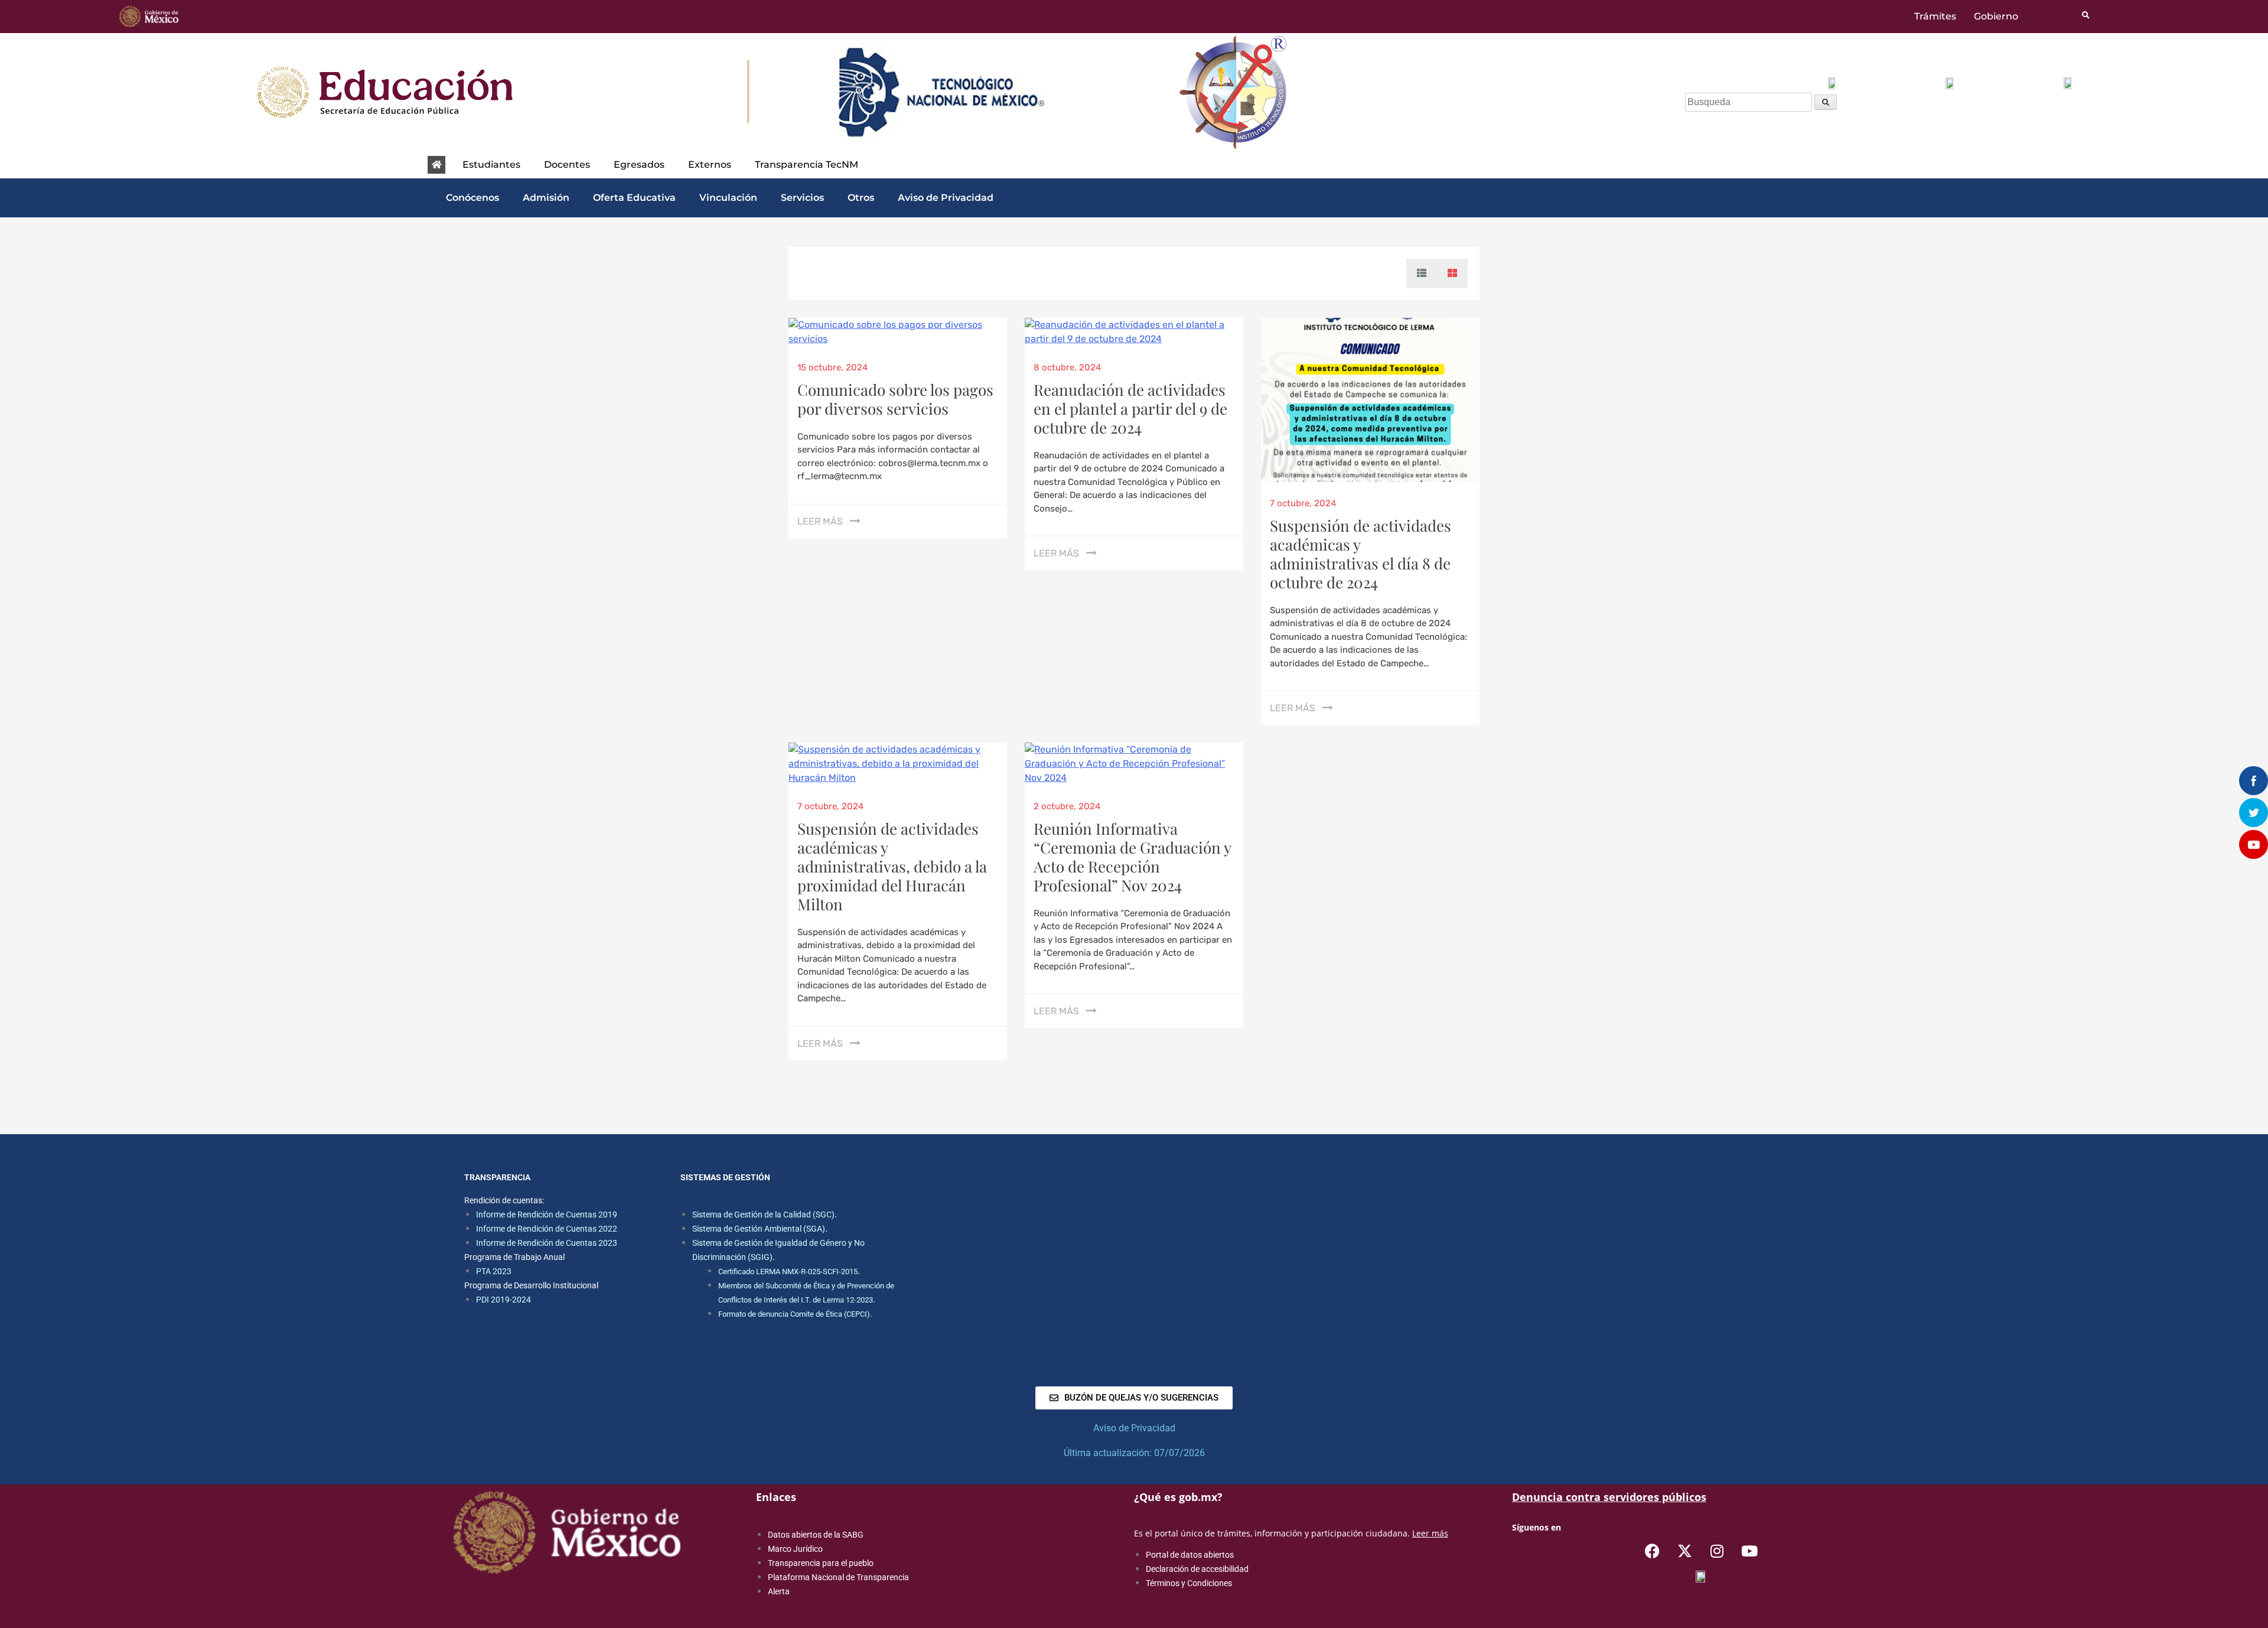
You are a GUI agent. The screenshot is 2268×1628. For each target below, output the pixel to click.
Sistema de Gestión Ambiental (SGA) (759, 1229)
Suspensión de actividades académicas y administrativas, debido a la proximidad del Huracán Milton (892, 866)
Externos (710, 165)
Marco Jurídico (795, 1549)
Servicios (802, 198)
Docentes (567, 165)
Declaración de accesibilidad (1197, 1569)
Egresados (639, 165)
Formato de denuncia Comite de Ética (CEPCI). (795, 1314)
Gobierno (1996, 17)
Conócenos (472, 198)
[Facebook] (1652, 1551)
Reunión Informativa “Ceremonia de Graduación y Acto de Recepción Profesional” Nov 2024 (1132, 857)
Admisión (546, 198)
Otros (861, 198)
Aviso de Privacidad (946, 198)
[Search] (1826, 102)
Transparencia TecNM (806, 165)
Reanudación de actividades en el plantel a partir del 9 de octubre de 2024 (1130, 408)
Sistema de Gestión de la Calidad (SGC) (763, 1215)
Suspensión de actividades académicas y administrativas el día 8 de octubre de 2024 (1361, 554)
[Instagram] (1717, 1551)
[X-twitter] (1684, 1551)
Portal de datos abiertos (1190, 1555)
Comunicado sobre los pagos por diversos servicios (895, 399)
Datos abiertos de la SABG (816, 1535)
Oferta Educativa (634, 198)
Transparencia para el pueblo (821, 1563)
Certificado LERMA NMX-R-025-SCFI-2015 (788, 1272)
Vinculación (728, 198)
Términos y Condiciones (1189, 1583)
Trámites (1935, 17)
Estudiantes (491, 165)
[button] (494, 165)
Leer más (820, 521)
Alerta (779, 1591)
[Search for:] (1750, 102)
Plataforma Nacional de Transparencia (838, 1577)
